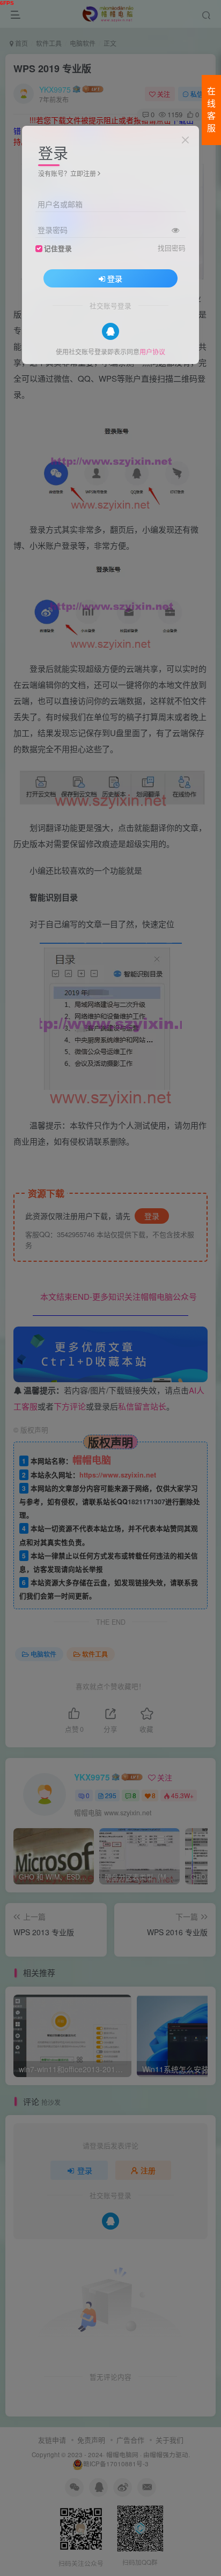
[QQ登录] (110, 331)
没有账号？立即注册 (67, 173)
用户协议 (152, 351)
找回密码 (172, 248)
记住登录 (58, 248)
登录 (115, 278)
